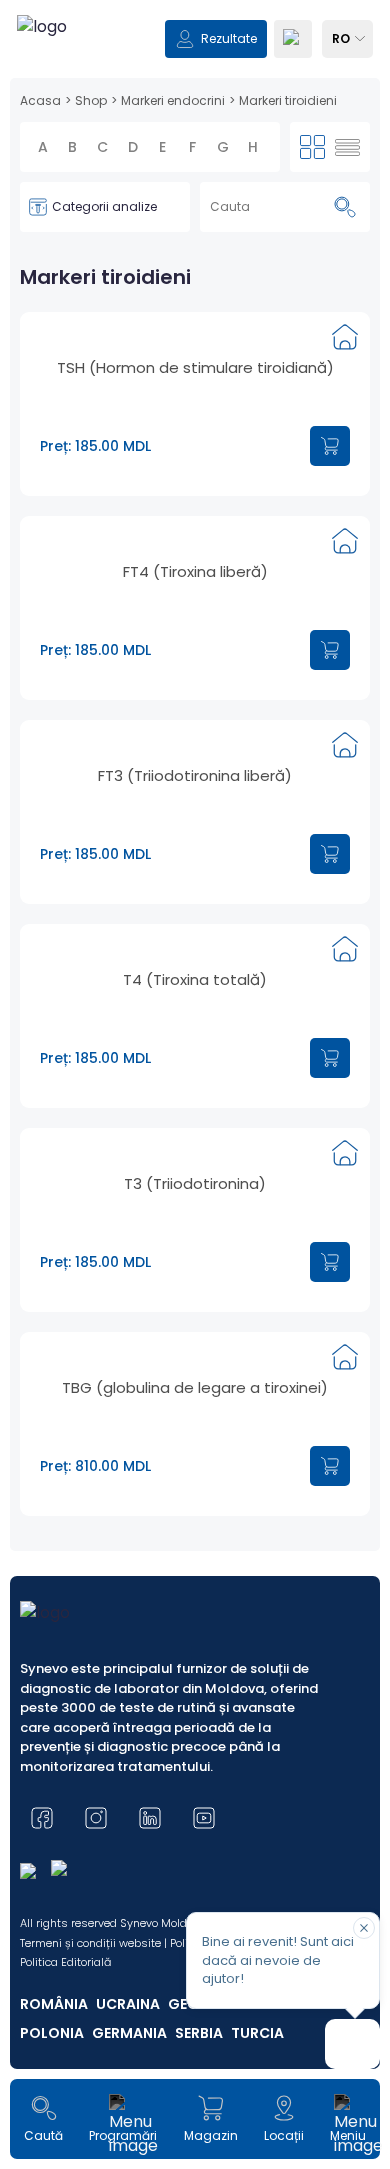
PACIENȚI (63, 1114)
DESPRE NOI (72, 1189)
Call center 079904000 (195, 1329)
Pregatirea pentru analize (195, 1274)
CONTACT (67, 1227)
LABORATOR (73, 1152)
